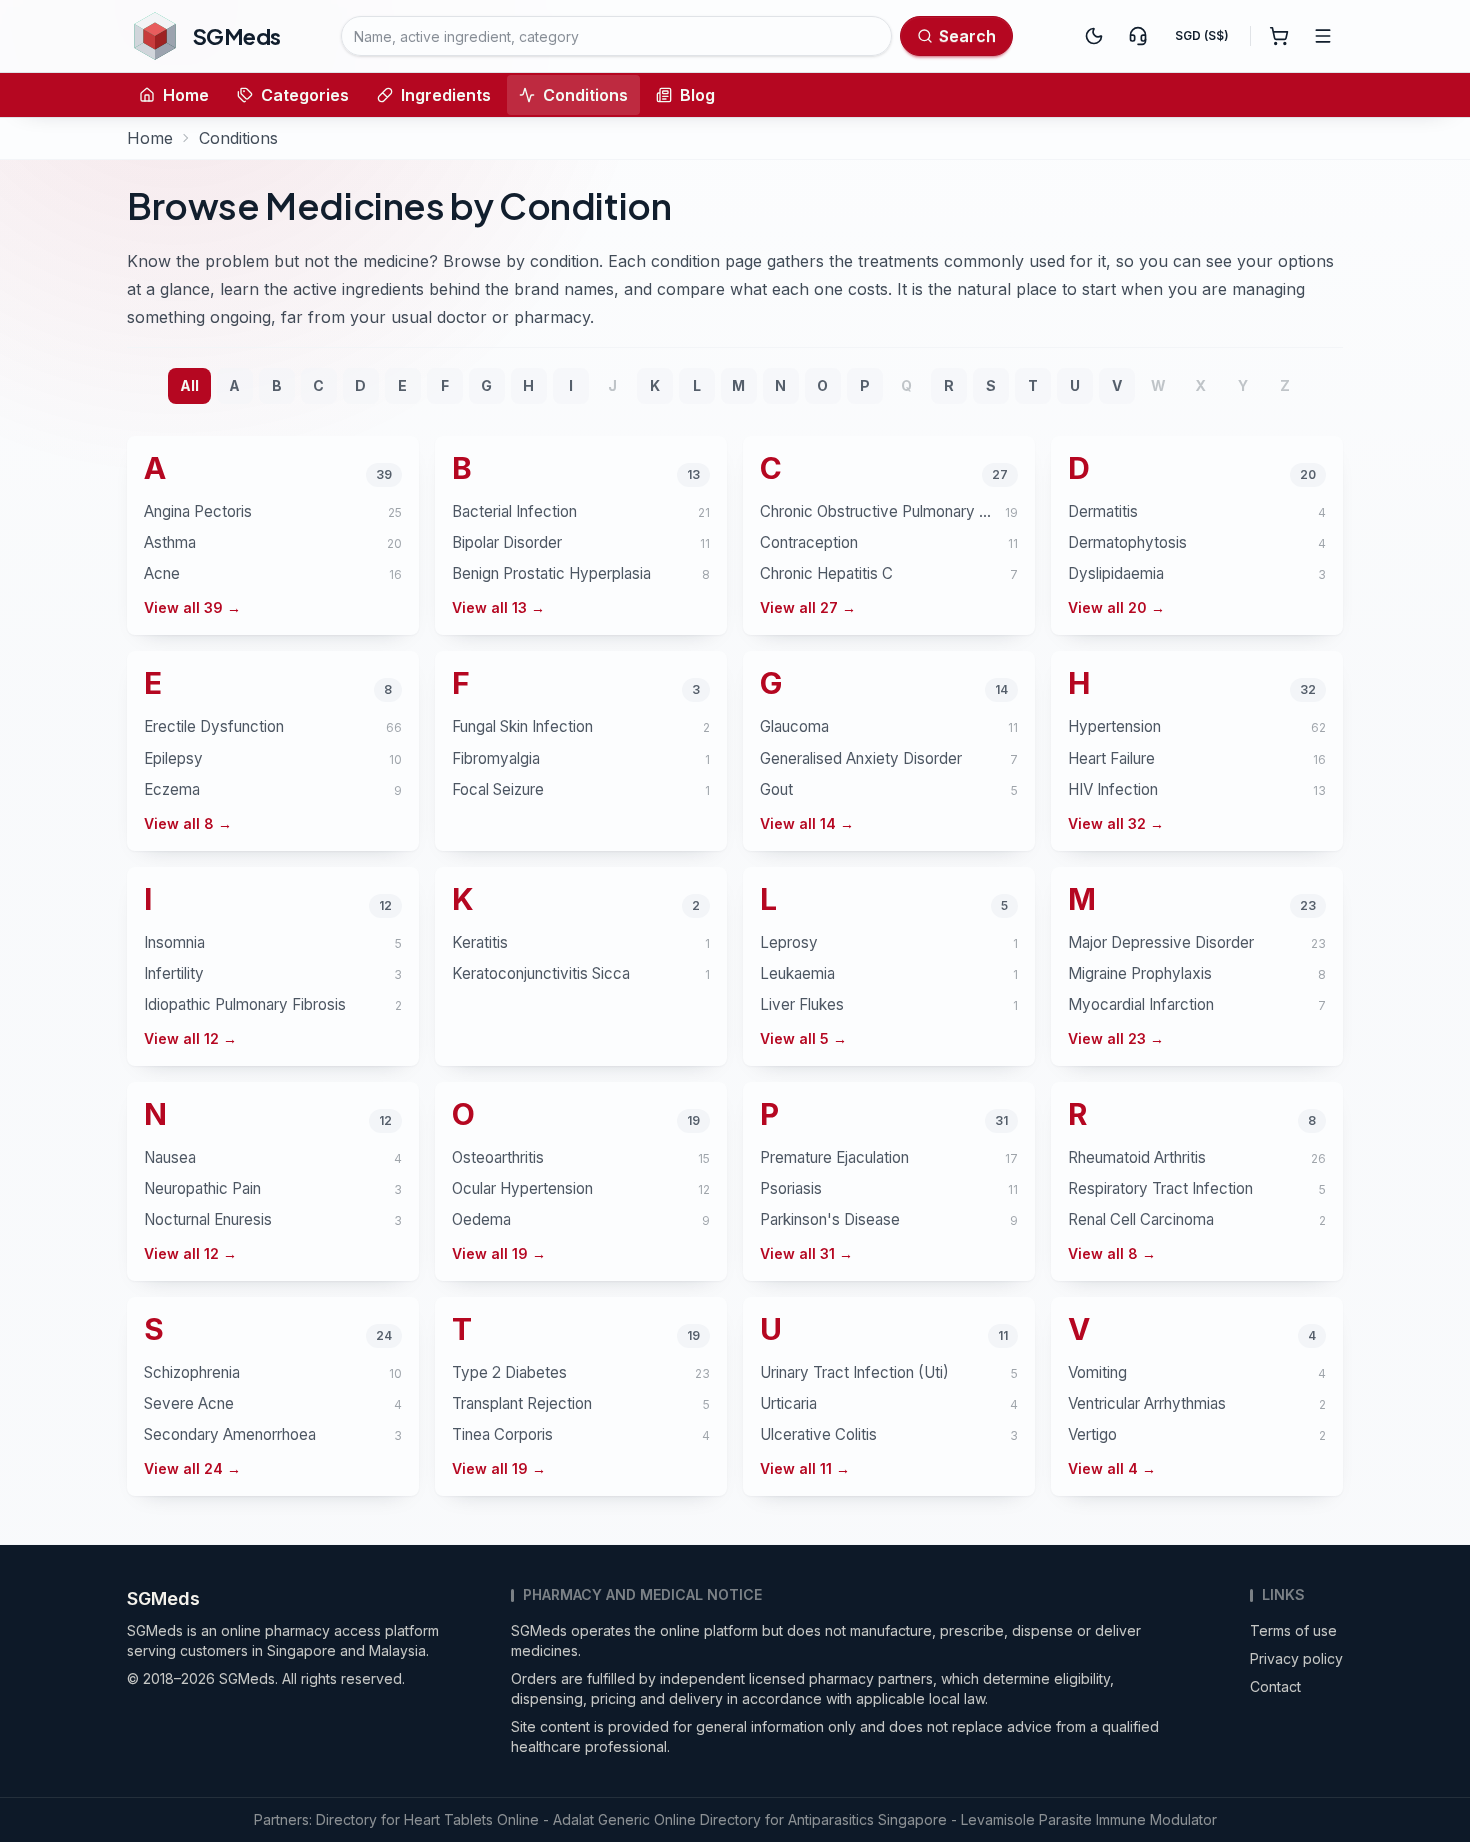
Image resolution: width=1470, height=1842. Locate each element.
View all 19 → (499, 1253)
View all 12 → (190, 1038)
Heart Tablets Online (471, 1819)
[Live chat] (1138, 36)
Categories (305, 95)
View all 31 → (806, 1253)
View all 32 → (1116, 823)
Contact (1275, 1686)
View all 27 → (808, 607)
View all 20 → (1116, 607)
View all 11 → (805, 1468)
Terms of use (1293, 1630)
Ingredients (446, 95)
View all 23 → (1116, 1038)
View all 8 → (188, 823)
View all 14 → (807, 823)
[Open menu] (1323, 36)
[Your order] (1279, 36)
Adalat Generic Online (624, 1819)
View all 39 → (192, 607)
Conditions (585, 95)
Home (186, 95)
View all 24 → (192, 1468)
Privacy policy (1296, 1658)
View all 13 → (498, 607)
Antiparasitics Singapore (867, 1819)
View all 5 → (803, 1038)
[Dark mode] (1094, 36)
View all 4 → (1112, 1468)
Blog (697, 95)
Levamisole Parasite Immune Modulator (1089, 1819)
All (189, 385)
